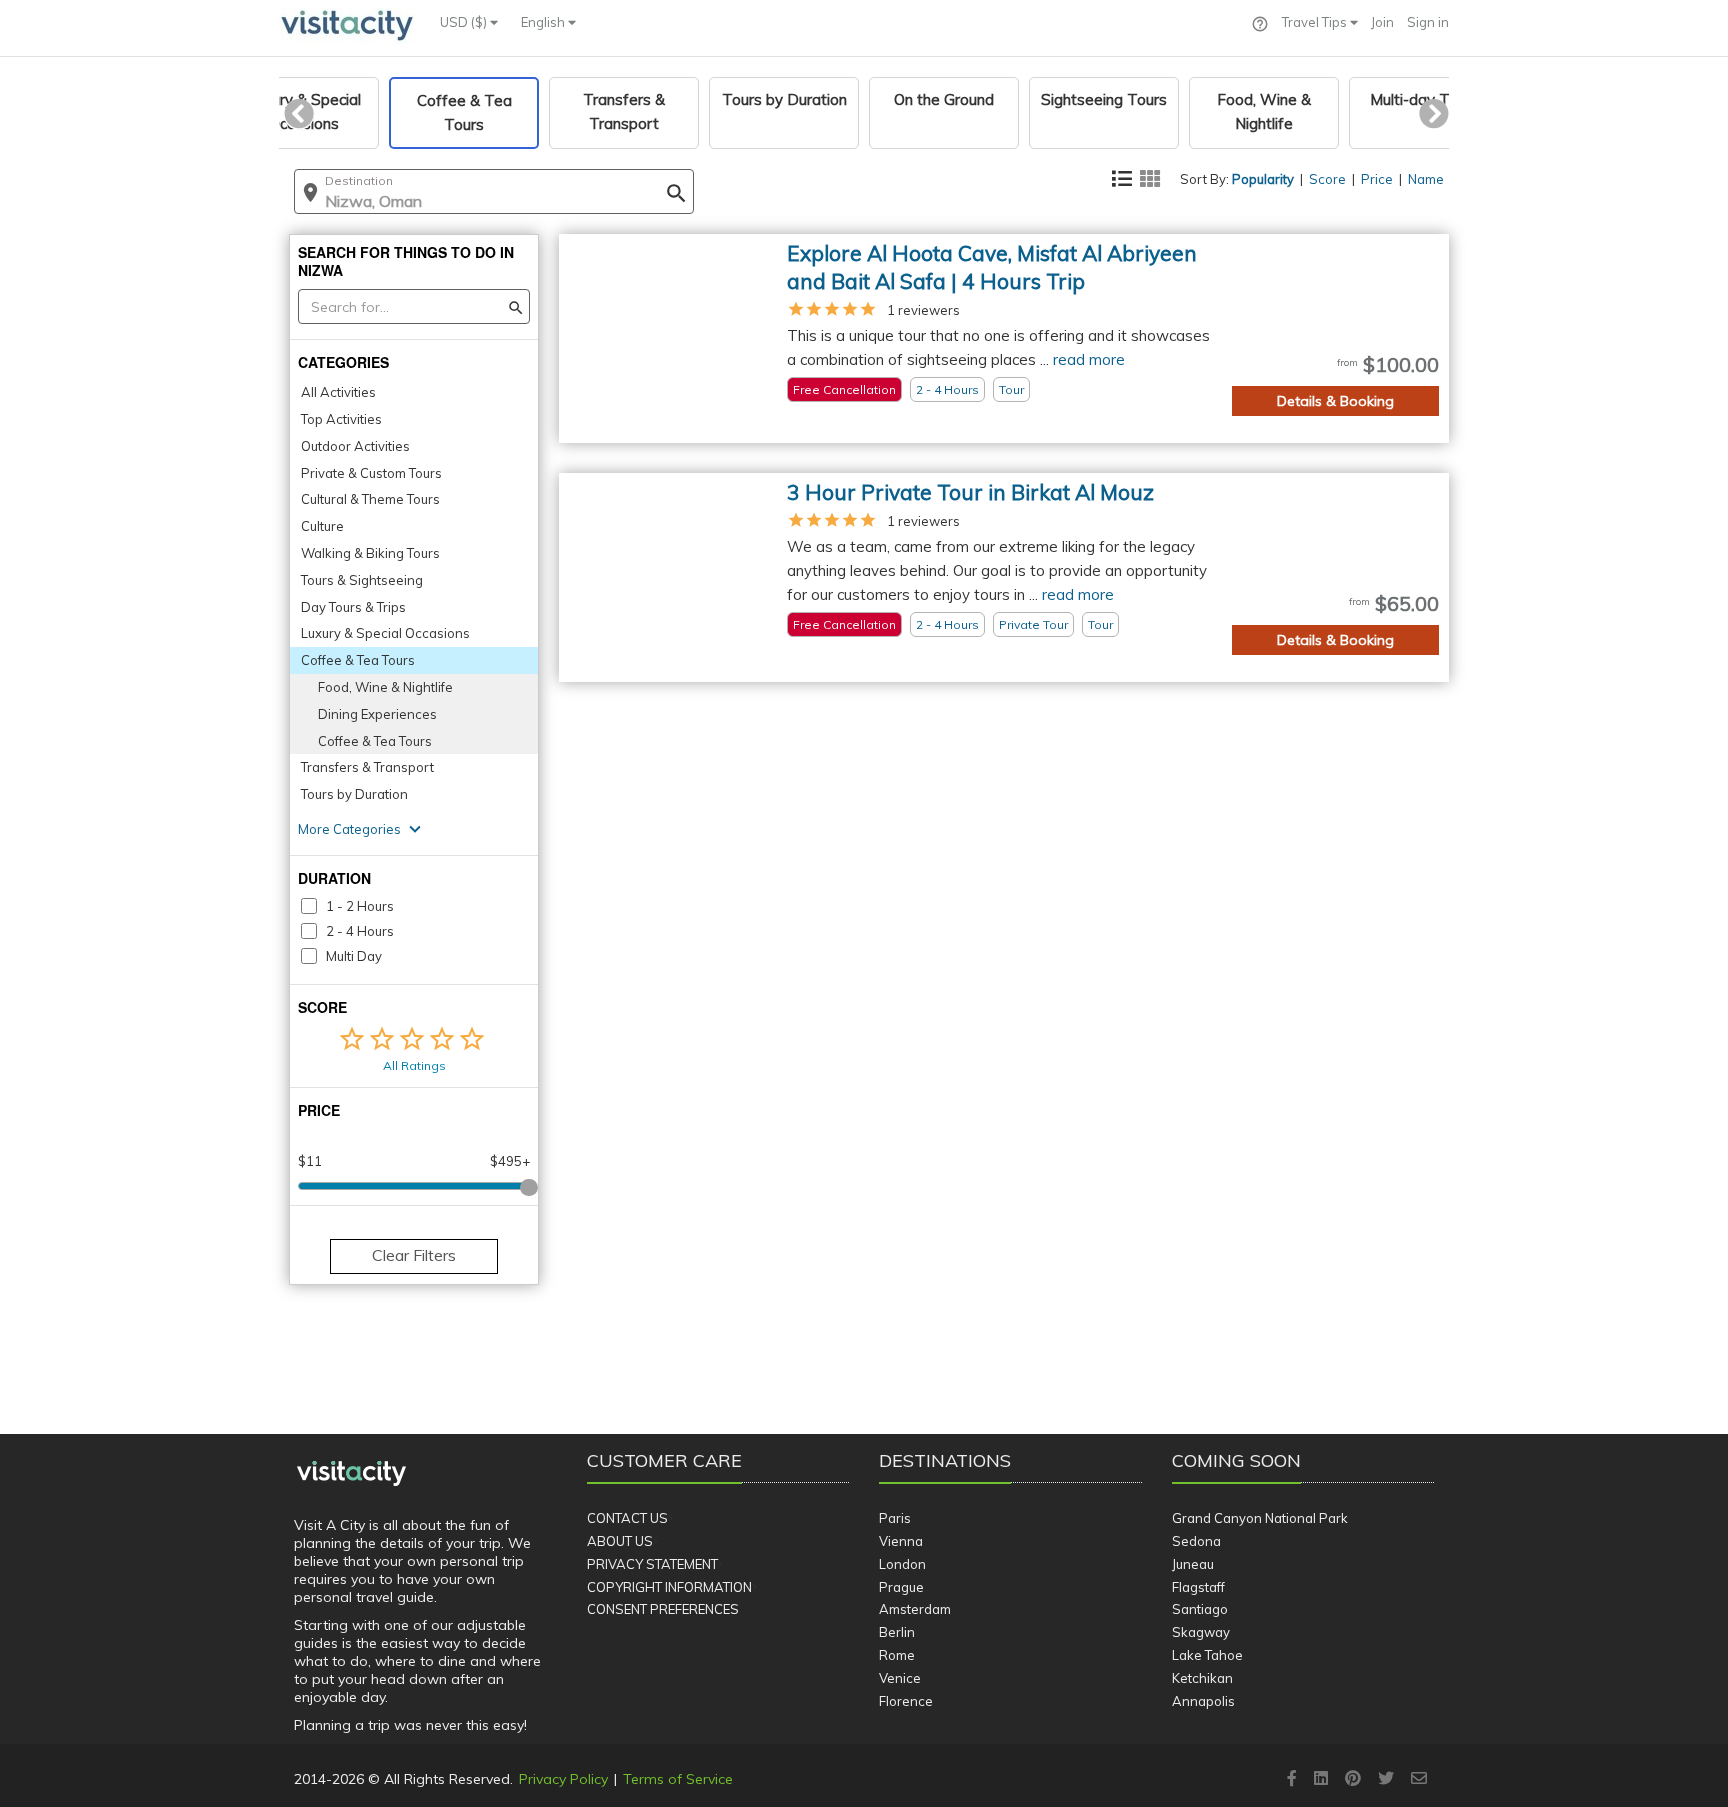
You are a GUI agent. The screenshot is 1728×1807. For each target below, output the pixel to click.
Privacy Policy (563, 1779)
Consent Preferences (663, 1609)
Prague (901, 1587)
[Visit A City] (351, 1474)
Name (1426, 179)
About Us (620, 1541)
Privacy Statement (652, 1564)
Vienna (901, 1541)
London (902, 1564)
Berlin (897, 1632)
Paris (895, 1518)
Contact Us (627, 1518)
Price (1377, 179)
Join (1382, 22)
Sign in (1428, 22)
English (544, 22)
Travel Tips (1316, 22)
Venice (900, 1678)
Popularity (1263, 179)
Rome (897, 1655)
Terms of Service (678, 1779)
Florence (906, 1701)
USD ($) (465, 22)
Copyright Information (669, 1587)
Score (1327, 179)
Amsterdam (915, 1609)
